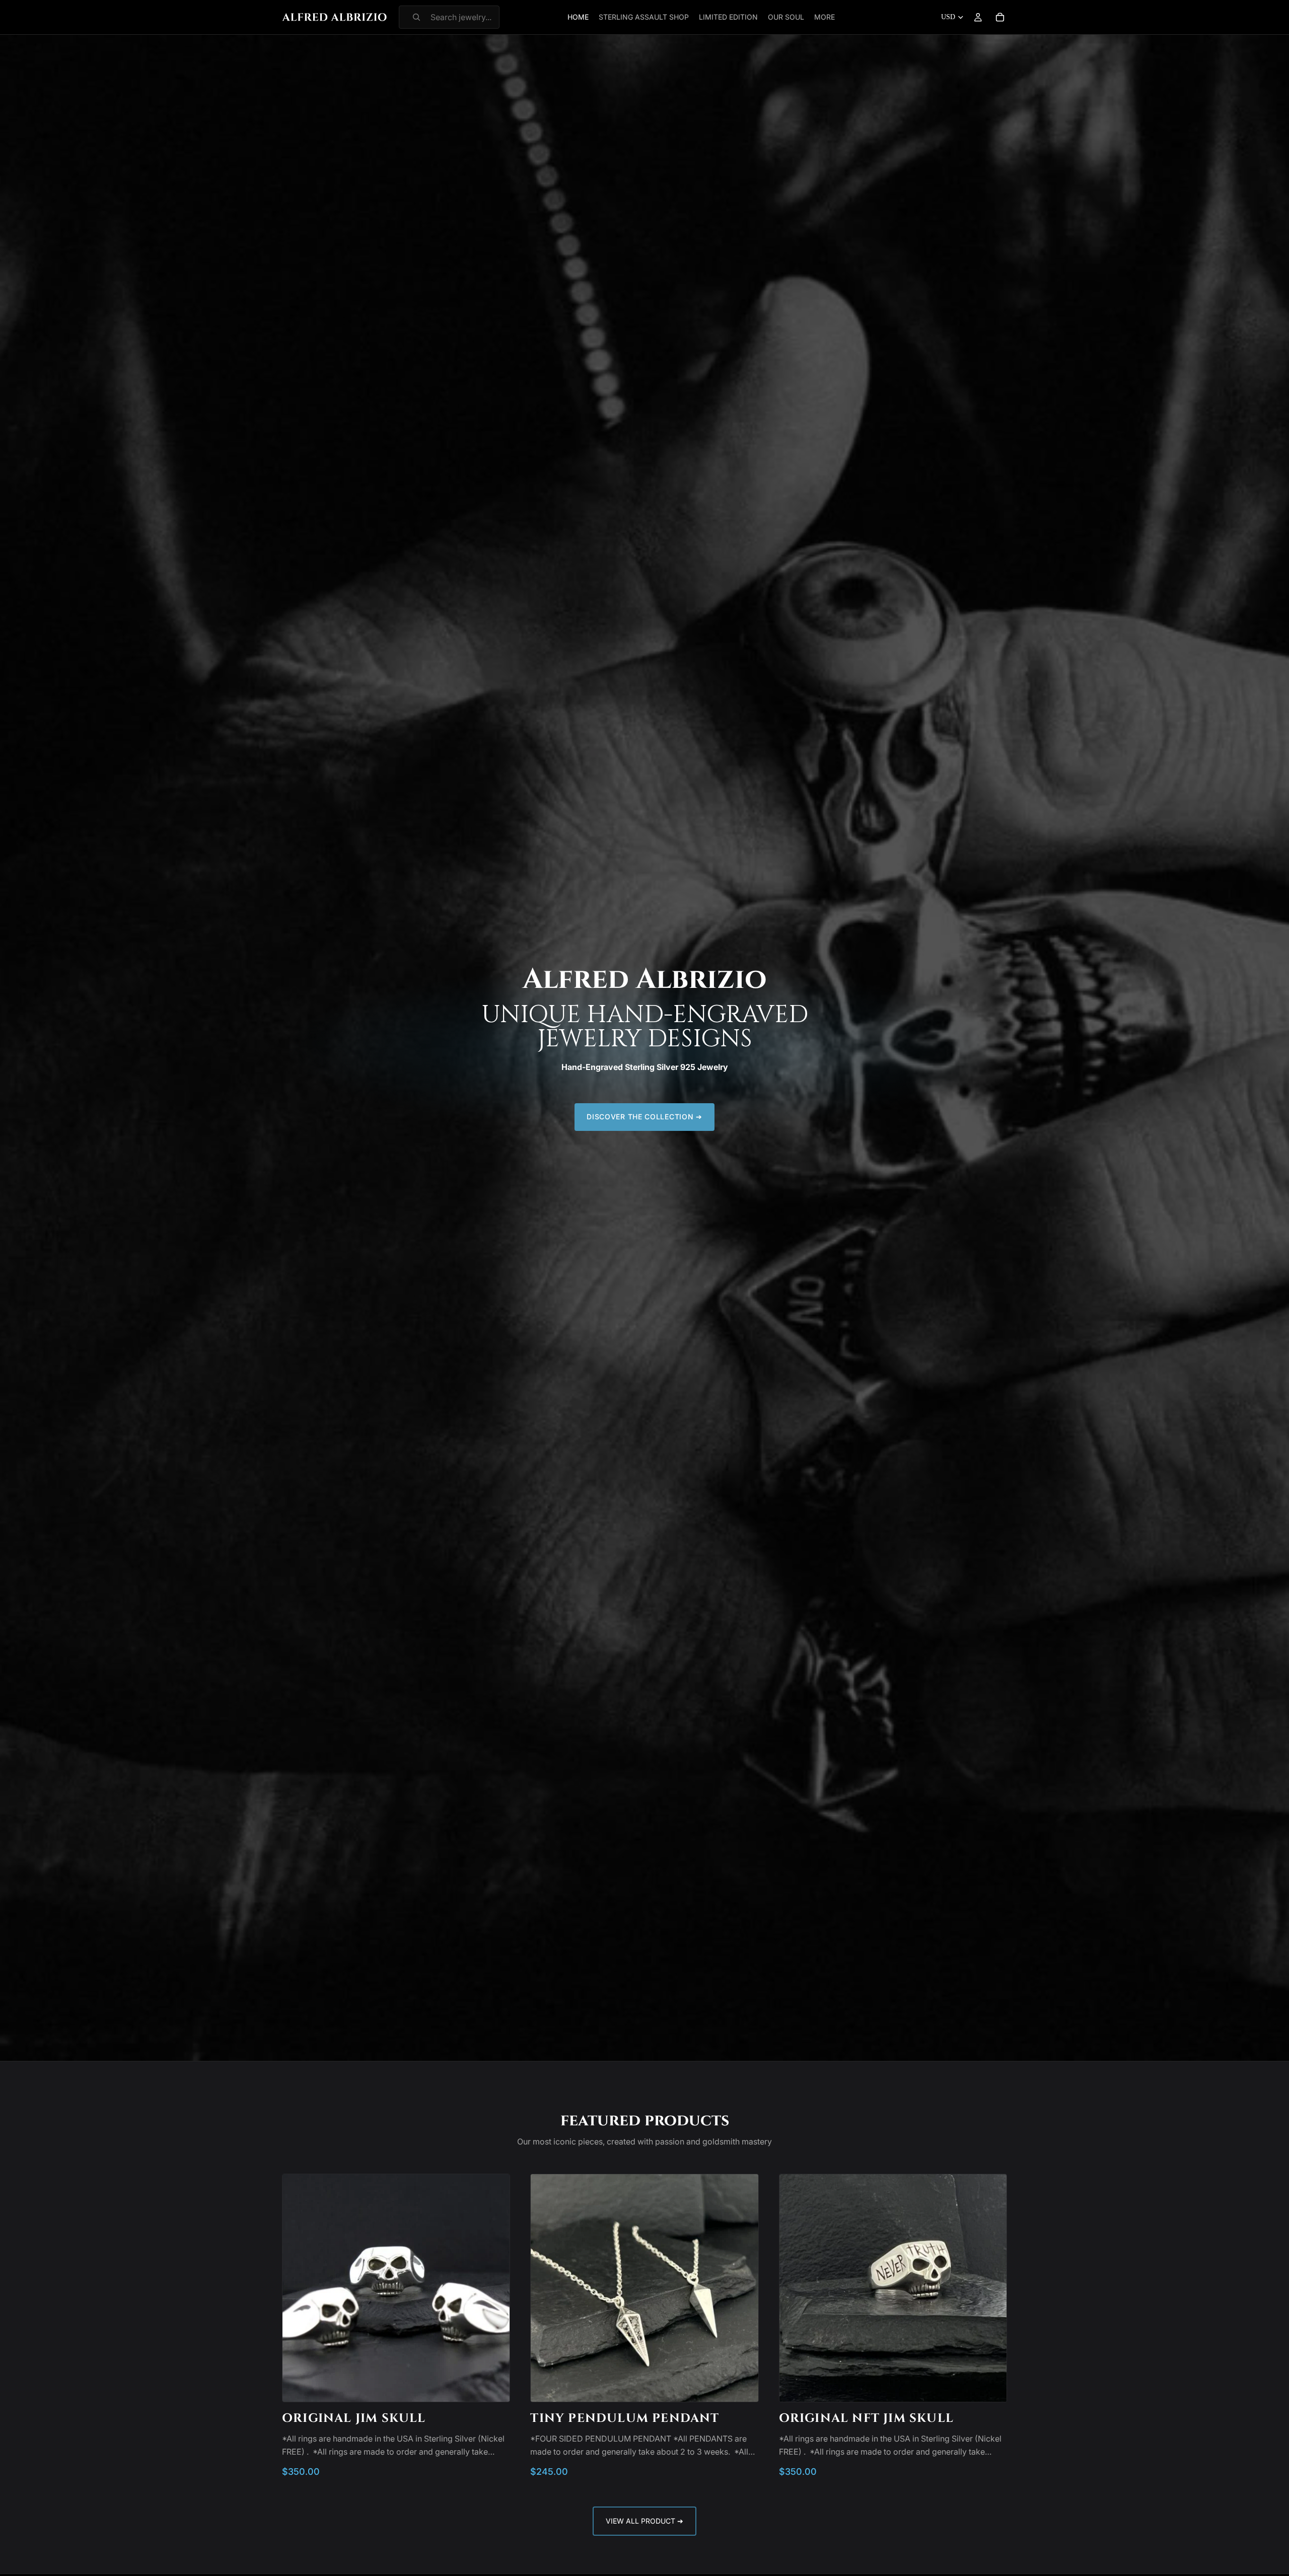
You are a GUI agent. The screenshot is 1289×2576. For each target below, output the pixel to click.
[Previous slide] (298, 2288)
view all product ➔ (644, 2521)
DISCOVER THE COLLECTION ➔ (644, 1117)
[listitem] (825, 17)
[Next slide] (494, 2288)
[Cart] (1000, 17)
